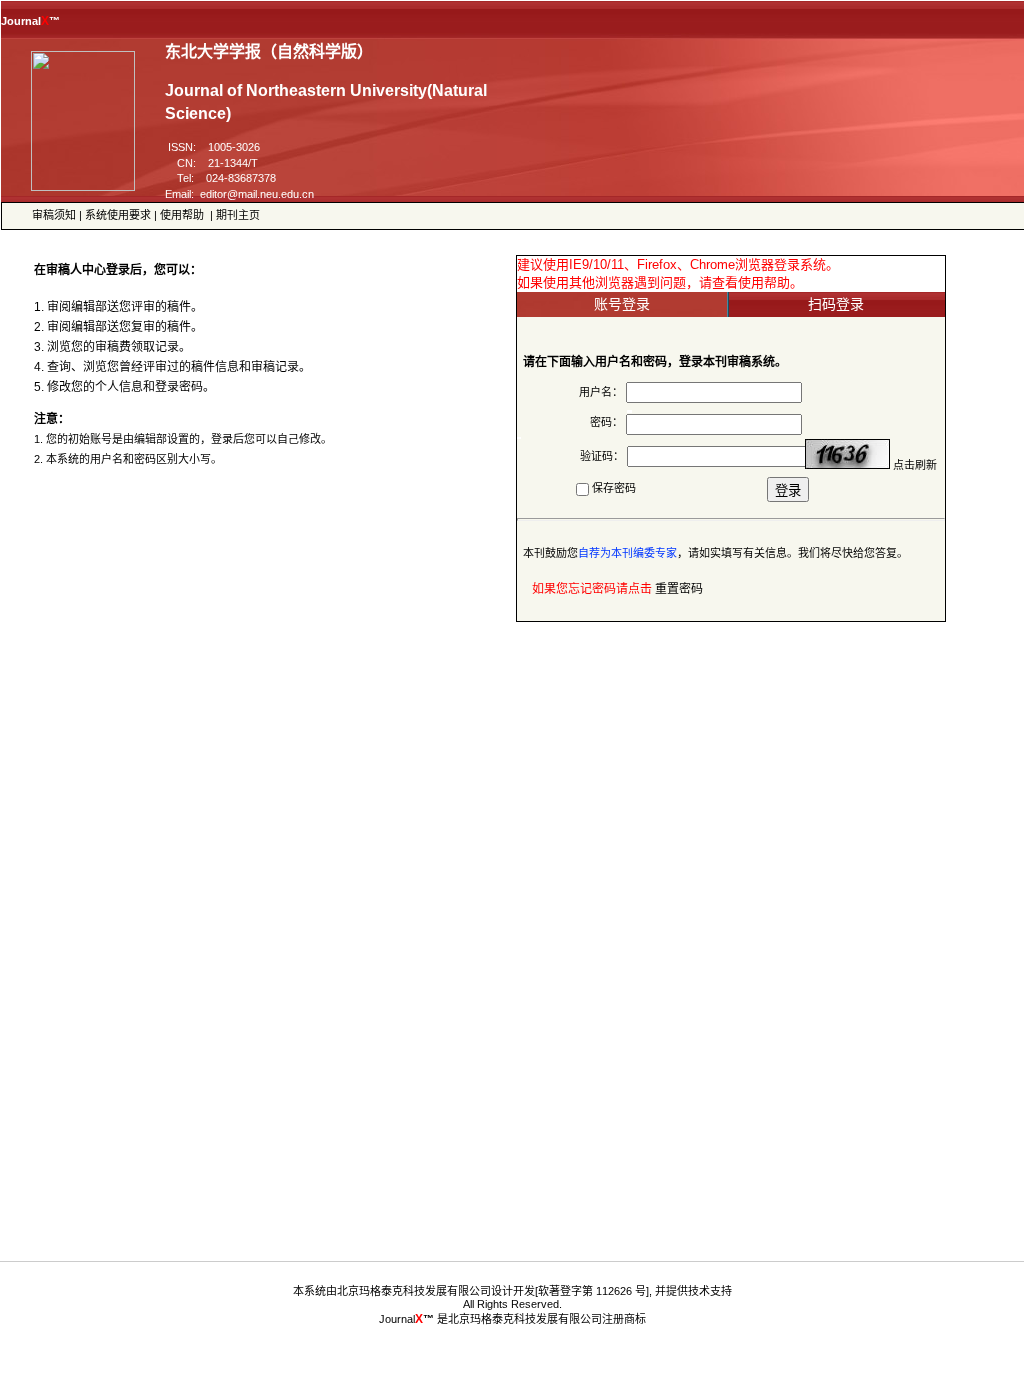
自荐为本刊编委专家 (627, 553)
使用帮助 (182, 215)
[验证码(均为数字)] (847, 454)
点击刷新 (915, 465)
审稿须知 (54, 215)
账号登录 (622, 304)
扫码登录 (836, 304)
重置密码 (679, 589)
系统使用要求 (118, 215)
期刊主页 (238, 215)
